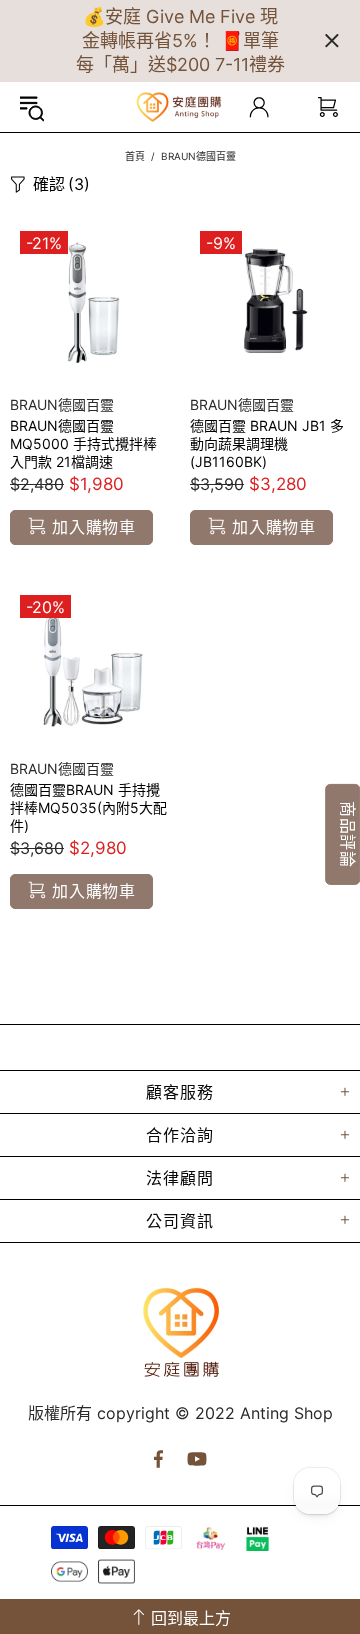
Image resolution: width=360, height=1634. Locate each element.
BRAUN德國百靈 (62, 404)
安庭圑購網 (180, 107)
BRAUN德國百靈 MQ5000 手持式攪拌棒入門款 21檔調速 (83, 443)
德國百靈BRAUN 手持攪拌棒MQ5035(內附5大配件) (88, 807)
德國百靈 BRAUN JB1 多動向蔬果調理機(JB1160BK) (267, 443)
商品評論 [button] (348, 834)
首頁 (135, 156)
